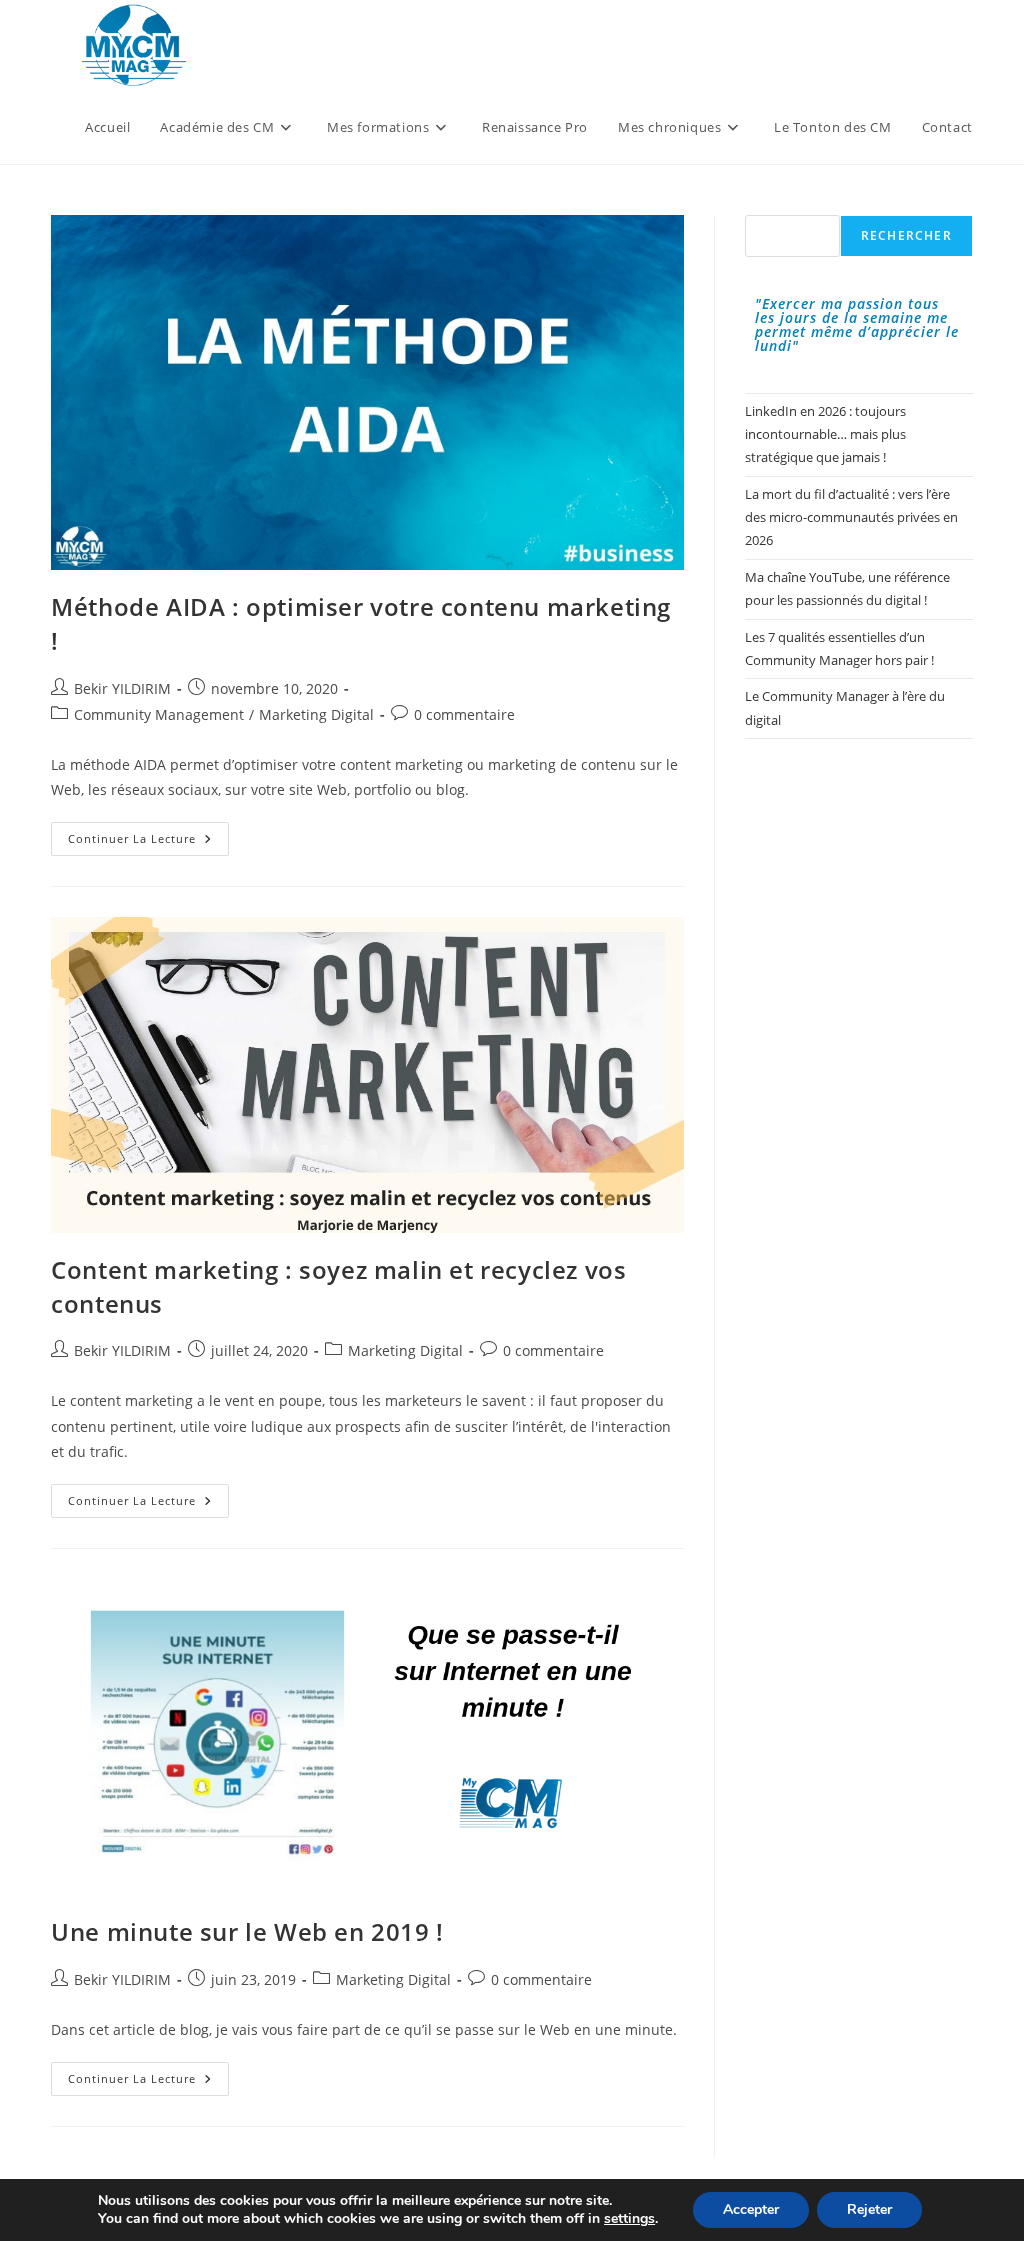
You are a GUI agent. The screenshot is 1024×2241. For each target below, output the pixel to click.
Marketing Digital (316, 714)
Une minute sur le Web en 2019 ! (247, 1931)
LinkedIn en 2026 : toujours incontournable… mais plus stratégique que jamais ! (825, 434)
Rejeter (869, 2209)
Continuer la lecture (148, 842)
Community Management (159, 714)
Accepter (751, 2209)
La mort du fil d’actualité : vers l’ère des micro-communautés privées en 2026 (851, 517)
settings (629, 2219)
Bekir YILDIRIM (122, 688)
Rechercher (906, 235)
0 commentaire (464, 714)
